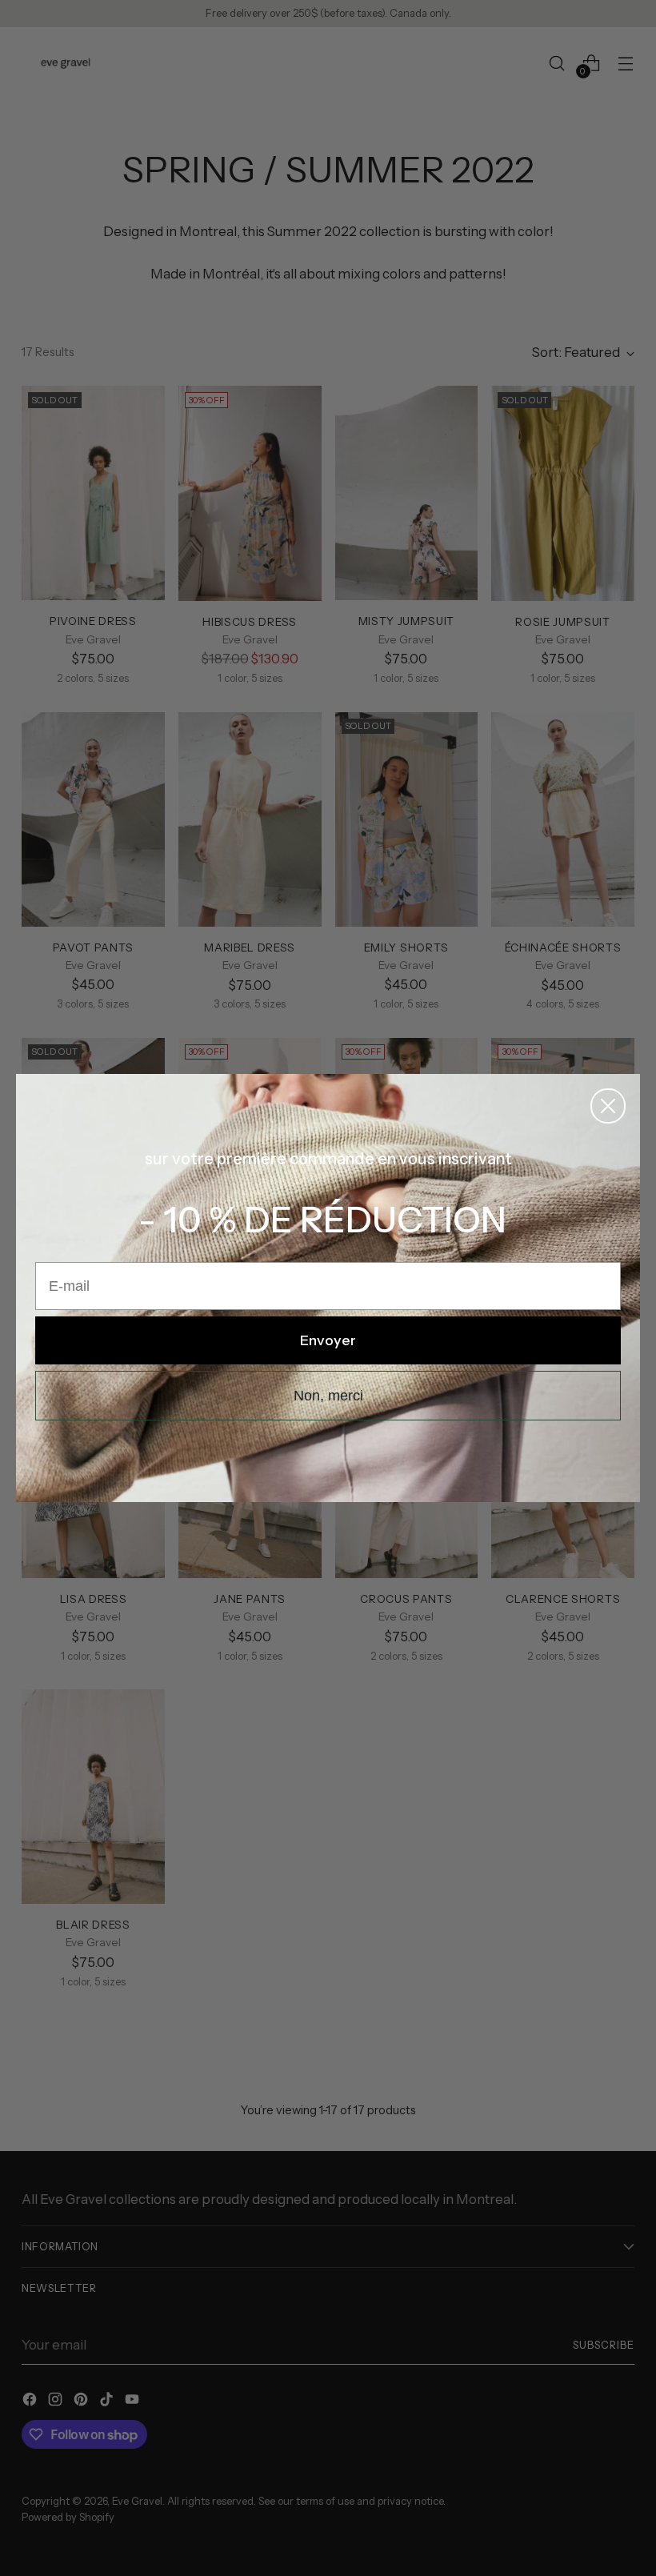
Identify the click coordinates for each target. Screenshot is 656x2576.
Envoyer (328, 1340)
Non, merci (328, 1396)
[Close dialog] (608, 1106)
